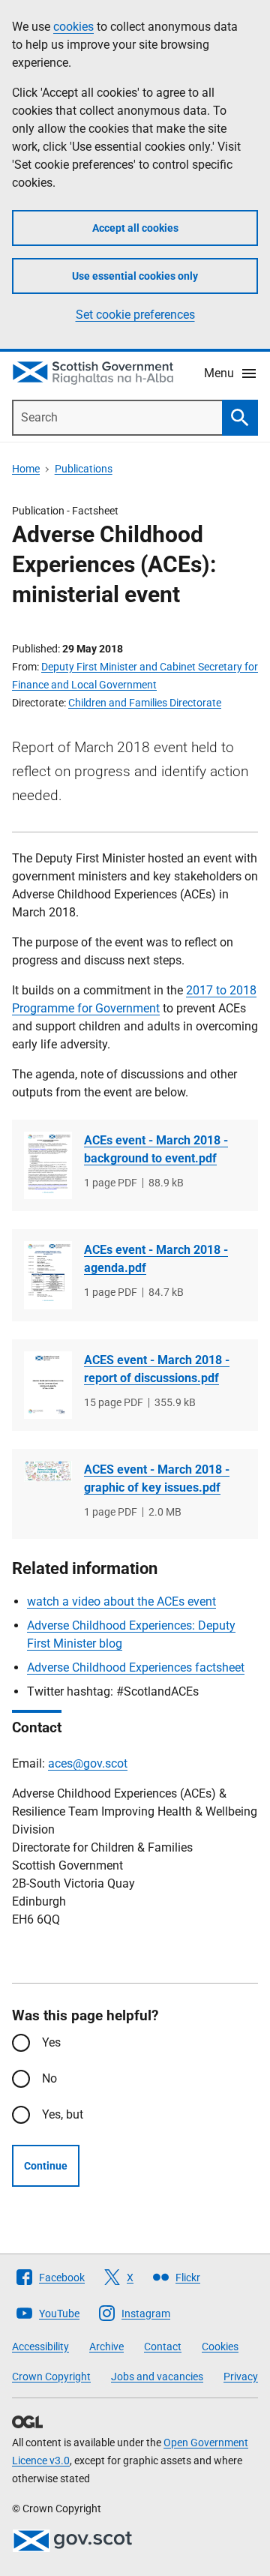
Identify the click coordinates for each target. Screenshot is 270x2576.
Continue (46, 2166)
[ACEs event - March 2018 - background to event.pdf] (48, 1165)
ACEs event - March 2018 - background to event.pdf (156, 1149)
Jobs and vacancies (157, 2377)
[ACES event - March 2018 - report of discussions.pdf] (48, 1385)
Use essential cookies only (135, 276)
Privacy (241, 2377)
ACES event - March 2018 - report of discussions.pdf (157, 1369)
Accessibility (40, 2347)
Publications (84, 469)
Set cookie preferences (135, 315)
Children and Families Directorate (145, 703)
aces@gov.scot (88, 1763)
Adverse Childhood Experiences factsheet (136, 1667)
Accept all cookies (135, 228)
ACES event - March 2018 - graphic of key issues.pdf (157, 1478)
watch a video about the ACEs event (121, 1601)
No (49, 2078)
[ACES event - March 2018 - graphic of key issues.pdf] (48, 1471)
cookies (73, 27)
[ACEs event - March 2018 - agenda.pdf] (48, 1275)
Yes (51, 2042)
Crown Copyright (51, 2377)
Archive (106, 2347)
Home (26, 469)
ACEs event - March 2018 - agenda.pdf (156, 1259)
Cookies (220, 2347)
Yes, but (63, 2114)
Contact (163, 2347)
